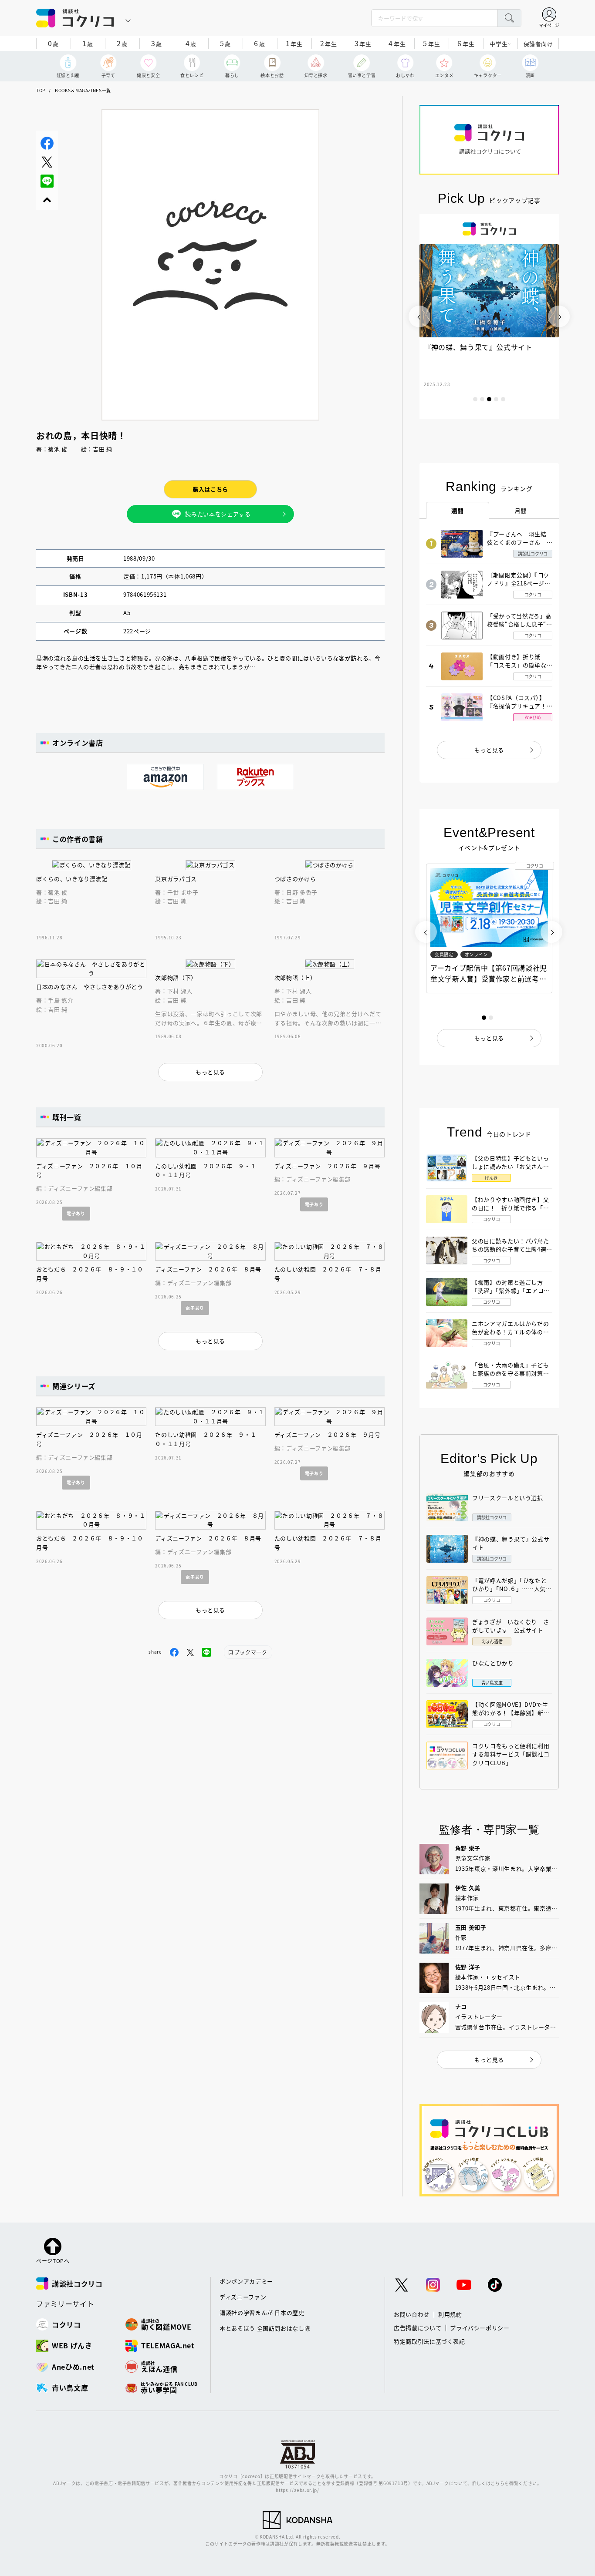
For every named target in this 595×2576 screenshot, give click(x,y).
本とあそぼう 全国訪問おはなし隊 (265, 2328)
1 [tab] (475, 399)
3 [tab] (489, 399)
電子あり (76, 1213)
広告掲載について (418, 2328)
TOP (41, 90)
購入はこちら (210, 489)
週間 (458, 511)
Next (559, 316)
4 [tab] (496, 399)
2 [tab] (482, 399)
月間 (521, 511)
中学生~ (500, 44)
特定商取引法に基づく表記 (429, 2341)
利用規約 (450, 2314)
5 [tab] (503, 399)
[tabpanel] (489, 316)
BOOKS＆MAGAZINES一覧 (83, 90)
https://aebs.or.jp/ (297, 2490)
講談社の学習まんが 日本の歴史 (262, 2312)
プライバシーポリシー (480, 2328)
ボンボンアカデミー (246, 2281)
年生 (294, 43)
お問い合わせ (412, 2314)
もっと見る (489, 750)
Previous (419, 316)
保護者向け (538, 44)
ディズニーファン (243, 2297)
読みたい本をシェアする (218, 514)
